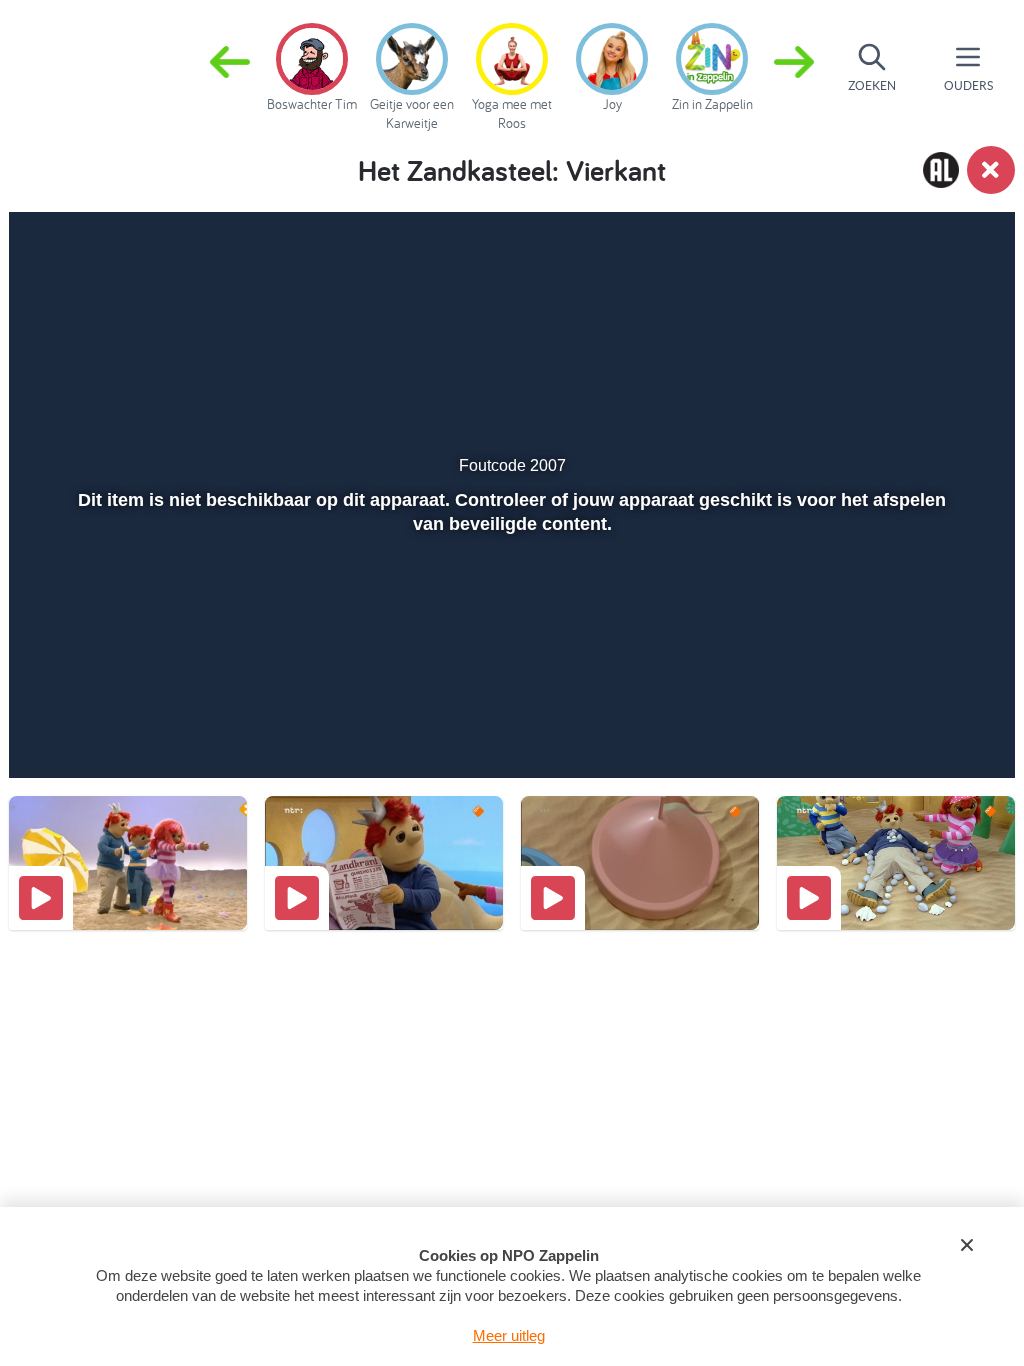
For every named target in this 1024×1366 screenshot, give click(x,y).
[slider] (509, 691)
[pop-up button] (925, 734)
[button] (794, 68)
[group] (312, 64)
